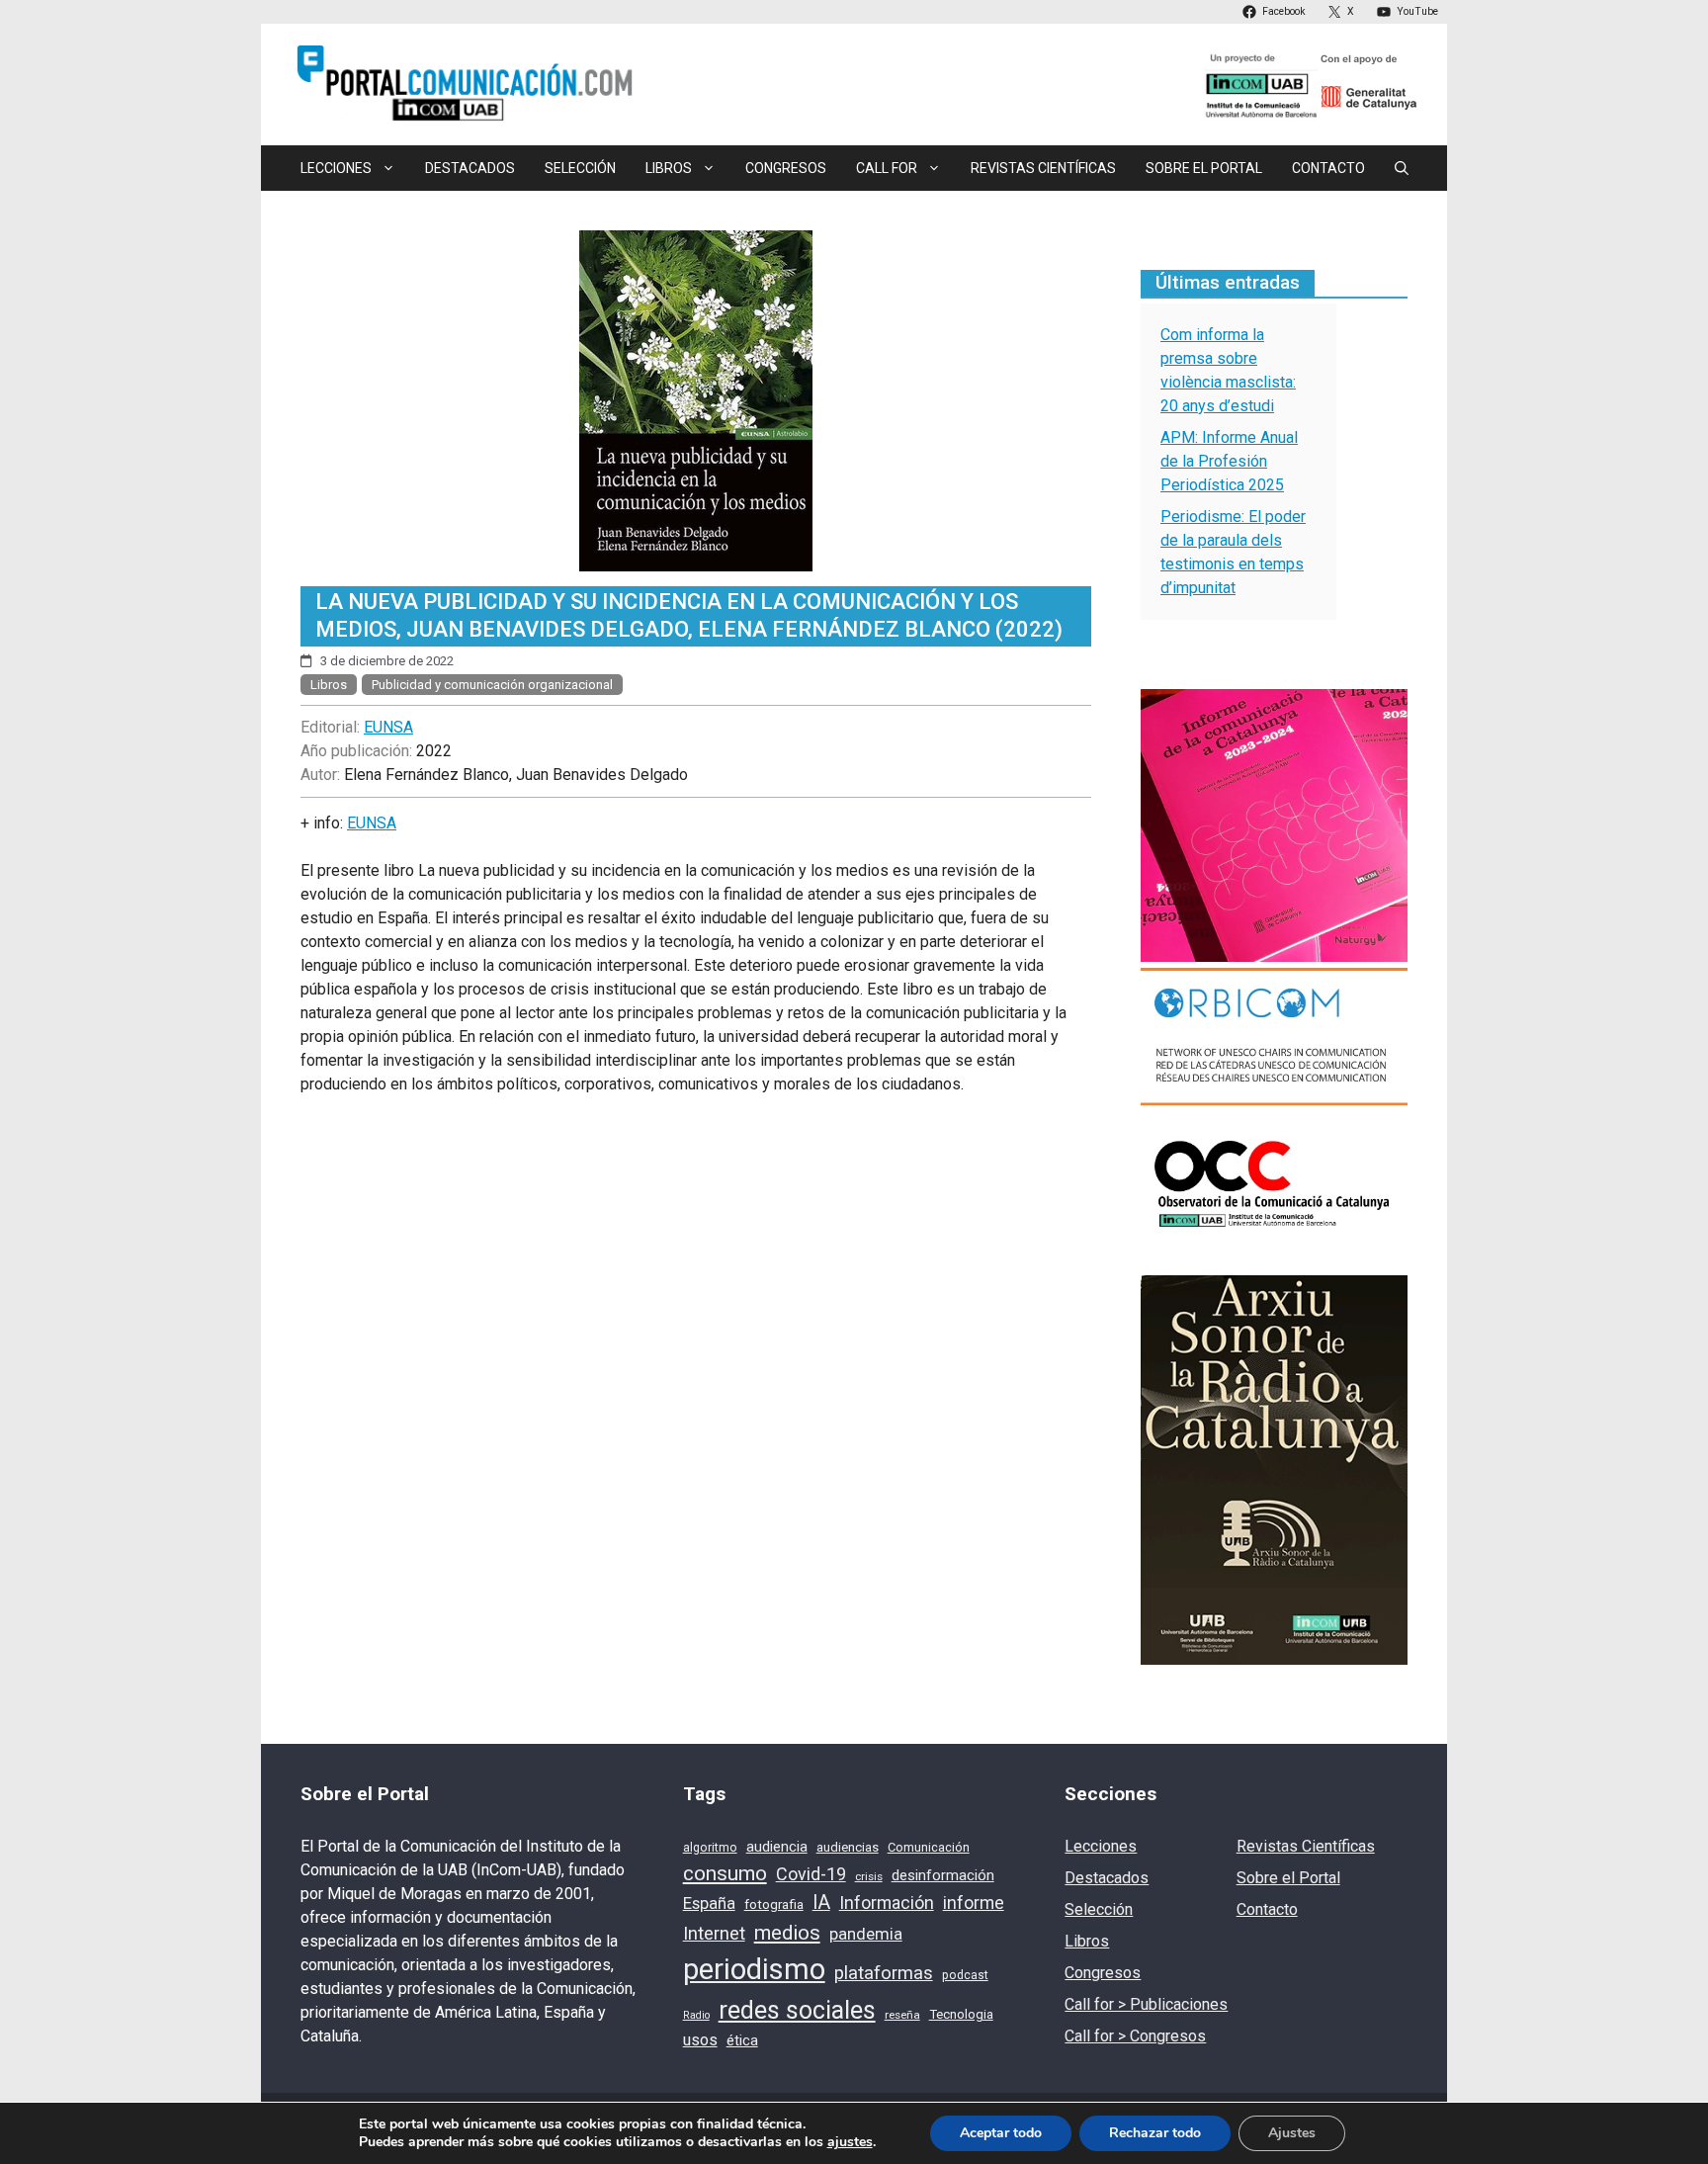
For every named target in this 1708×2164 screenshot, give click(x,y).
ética (742, 2040)
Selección (580, 168)
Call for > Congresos (1135, 2036)
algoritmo (710, 1848)
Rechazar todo (1155, 2133)
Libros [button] (669, 168)
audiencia (777, 1847)
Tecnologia (961, 2014)
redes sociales (797, 2010)
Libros (329, 685)
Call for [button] (887, 168)
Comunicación (929, 1847)
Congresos (786, 168)
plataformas (884, 1973)
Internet (714, 1934)
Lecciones (1101, 1846)
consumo (725, 1873)
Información (887, 1903)
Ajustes (1292, 2133)
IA (821, 1903)
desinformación (943, 1875)
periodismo (754, 1969)
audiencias (848, 1847)
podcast (965, 1975)
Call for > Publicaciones (1146, 2004)
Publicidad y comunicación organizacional (492, 685)
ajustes (850, 2142)
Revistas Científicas (1043, 168)
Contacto (1328, 168)
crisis (869, 1876)
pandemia (866, 1934)
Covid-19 (811, 1874)
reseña (902, 2015)
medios (787, 1933)
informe (974, 1903)
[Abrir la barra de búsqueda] (1402, 168)
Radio (696, 2015)
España (709, 1904)
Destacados (470, 168)
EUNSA (388, 727)
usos (700, 2040)
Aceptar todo (1001, 2133)
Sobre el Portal (1204, 168)
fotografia (774, 1904)
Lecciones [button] (336, 168)
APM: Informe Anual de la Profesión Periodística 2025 (1229, 461)
